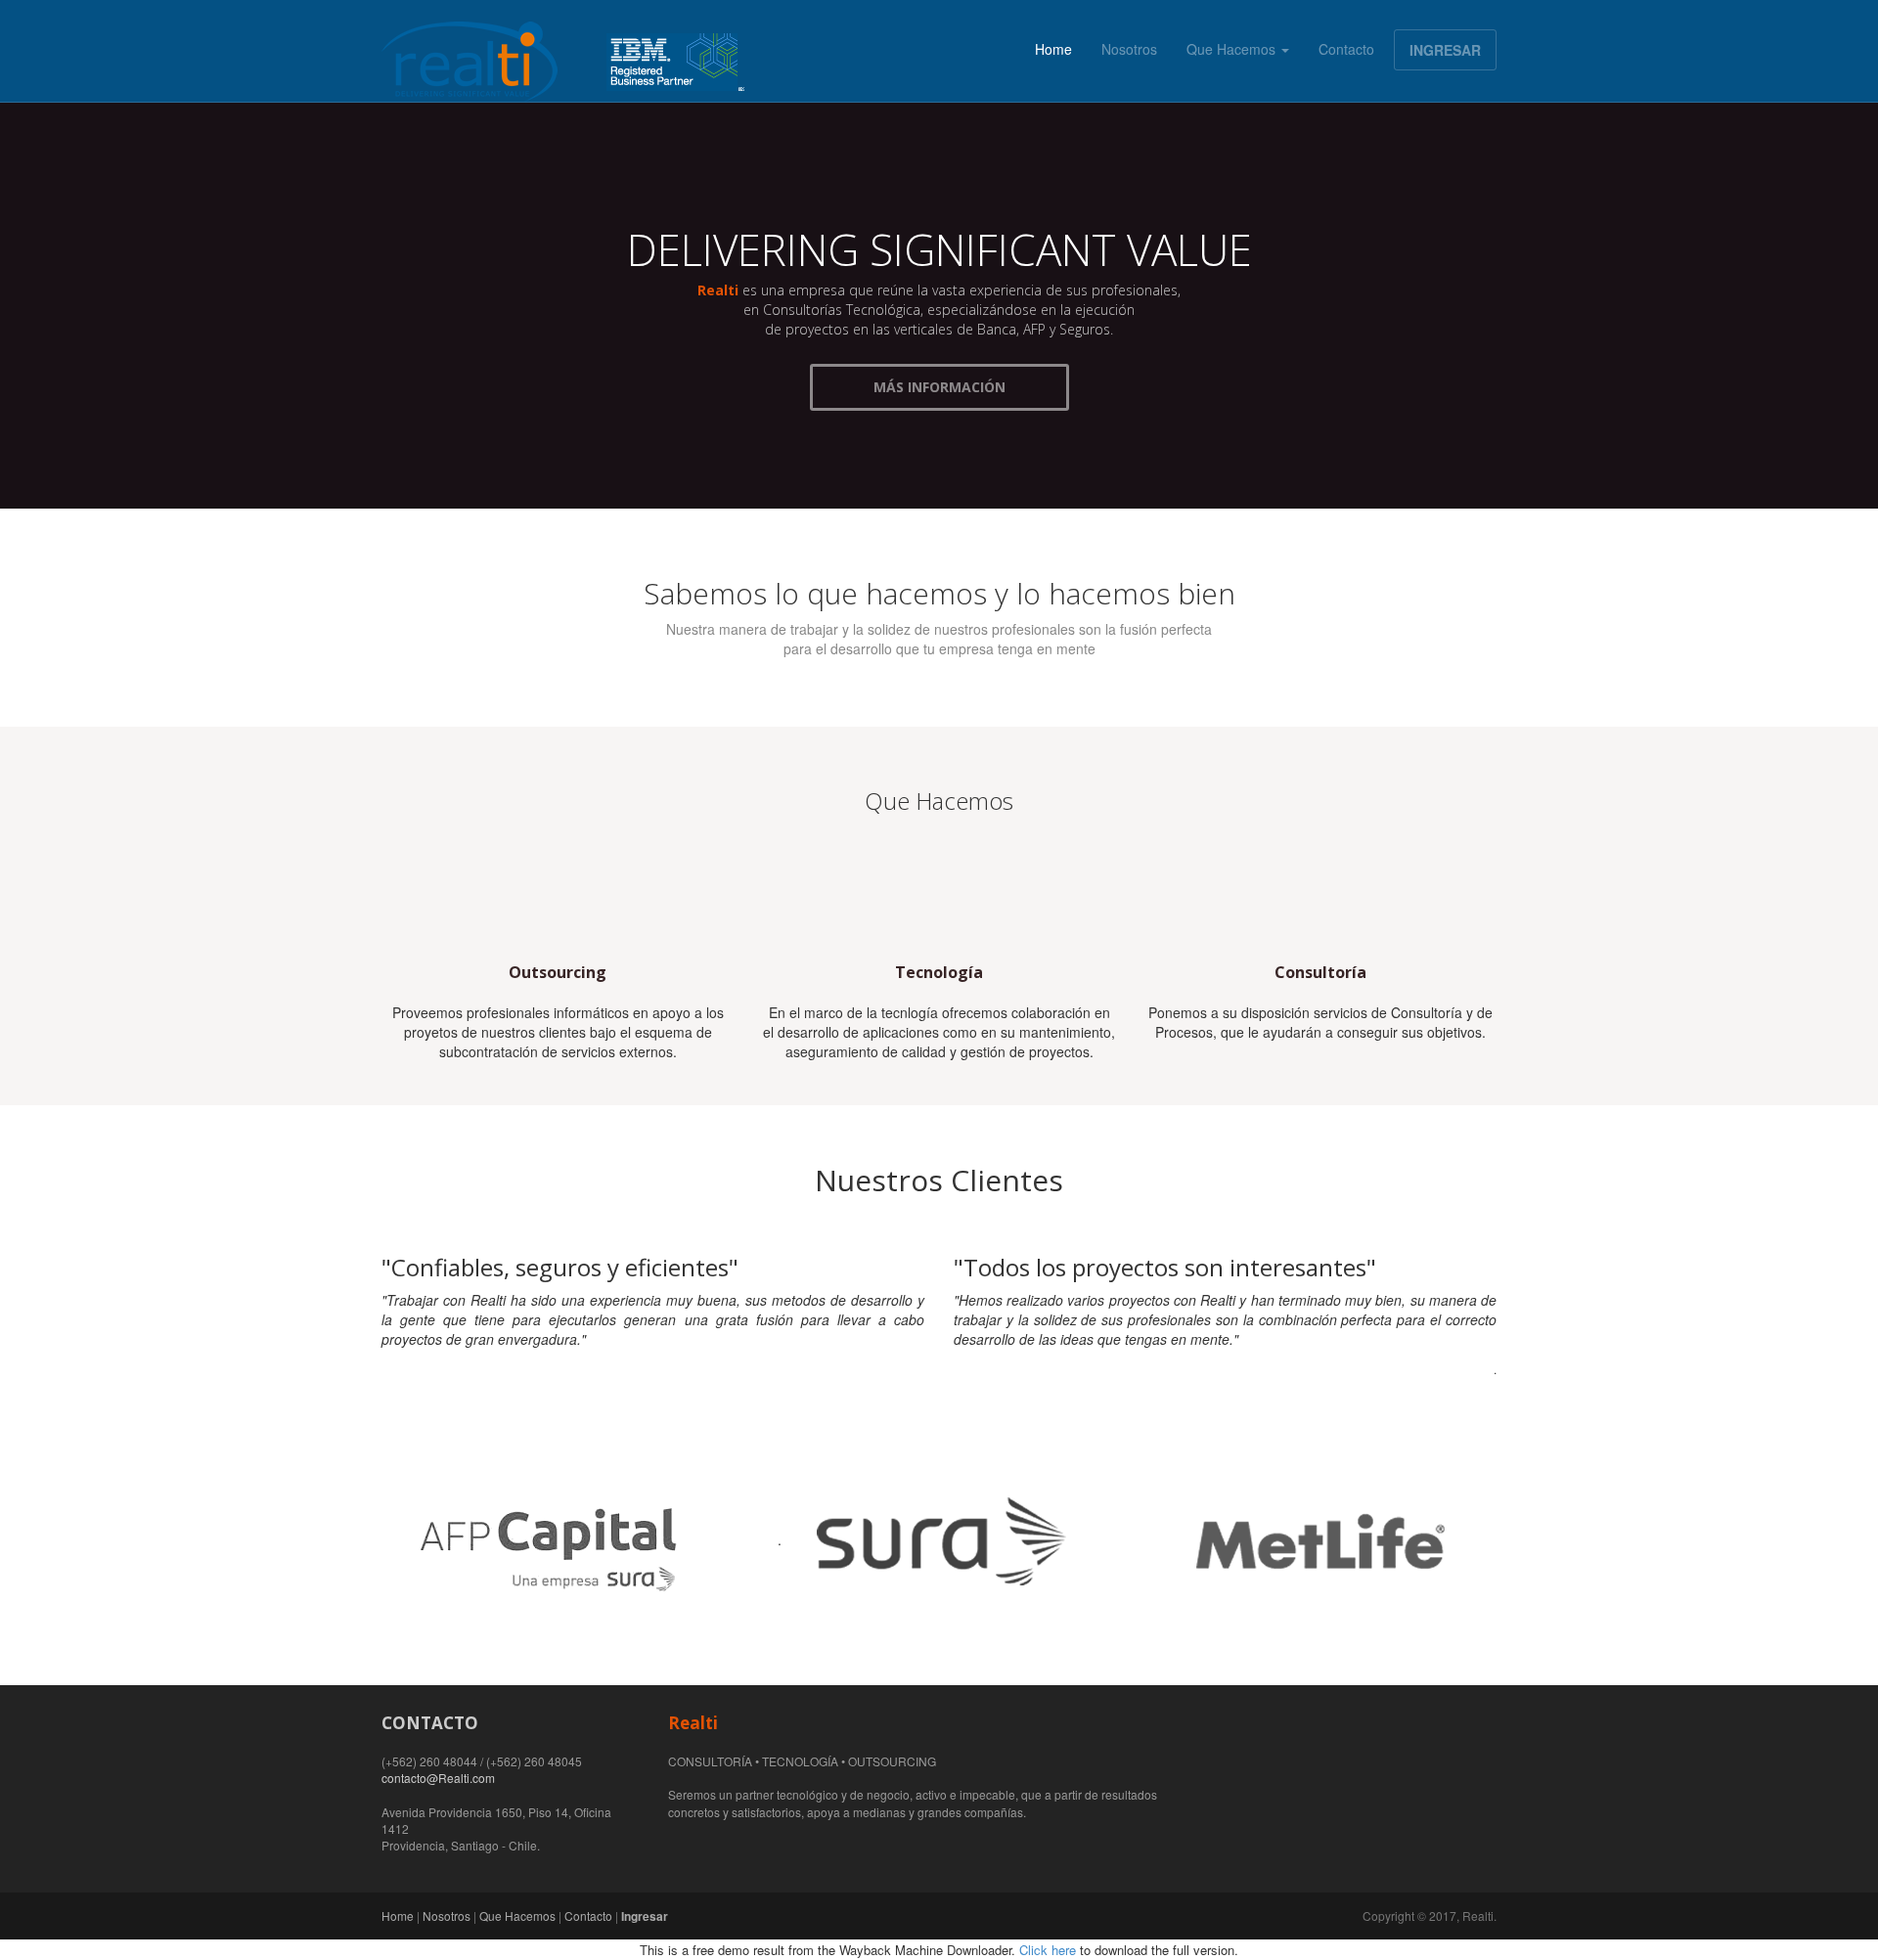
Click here (1048, 1950)
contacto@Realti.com (438, 1778)
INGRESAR (1445, 50)
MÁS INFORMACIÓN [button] (939, 387)
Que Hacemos (1233, 49)
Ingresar (645, 1916)
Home (1053, 49)
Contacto (1346, 49)
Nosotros (1129, 49)
